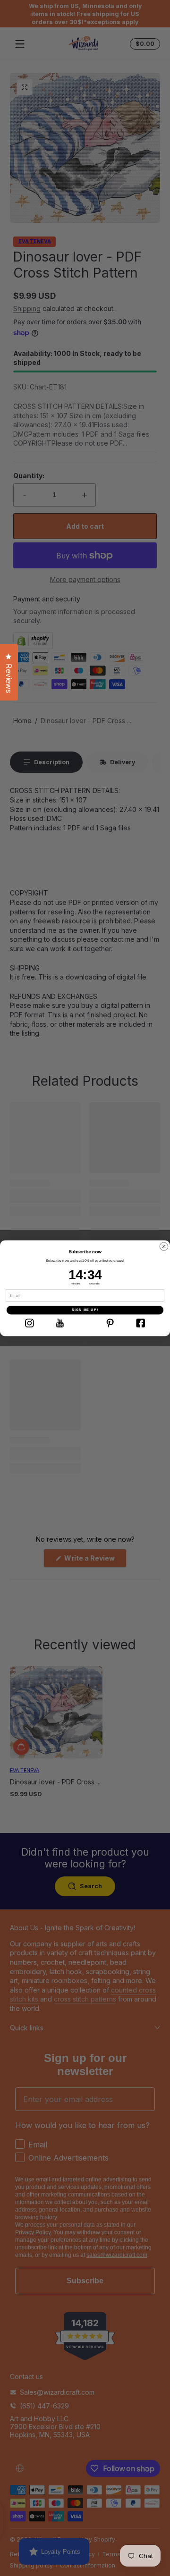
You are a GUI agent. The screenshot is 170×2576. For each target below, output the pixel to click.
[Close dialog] (164, 1246)
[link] (29, 1323)
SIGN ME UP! (85, 1310)
